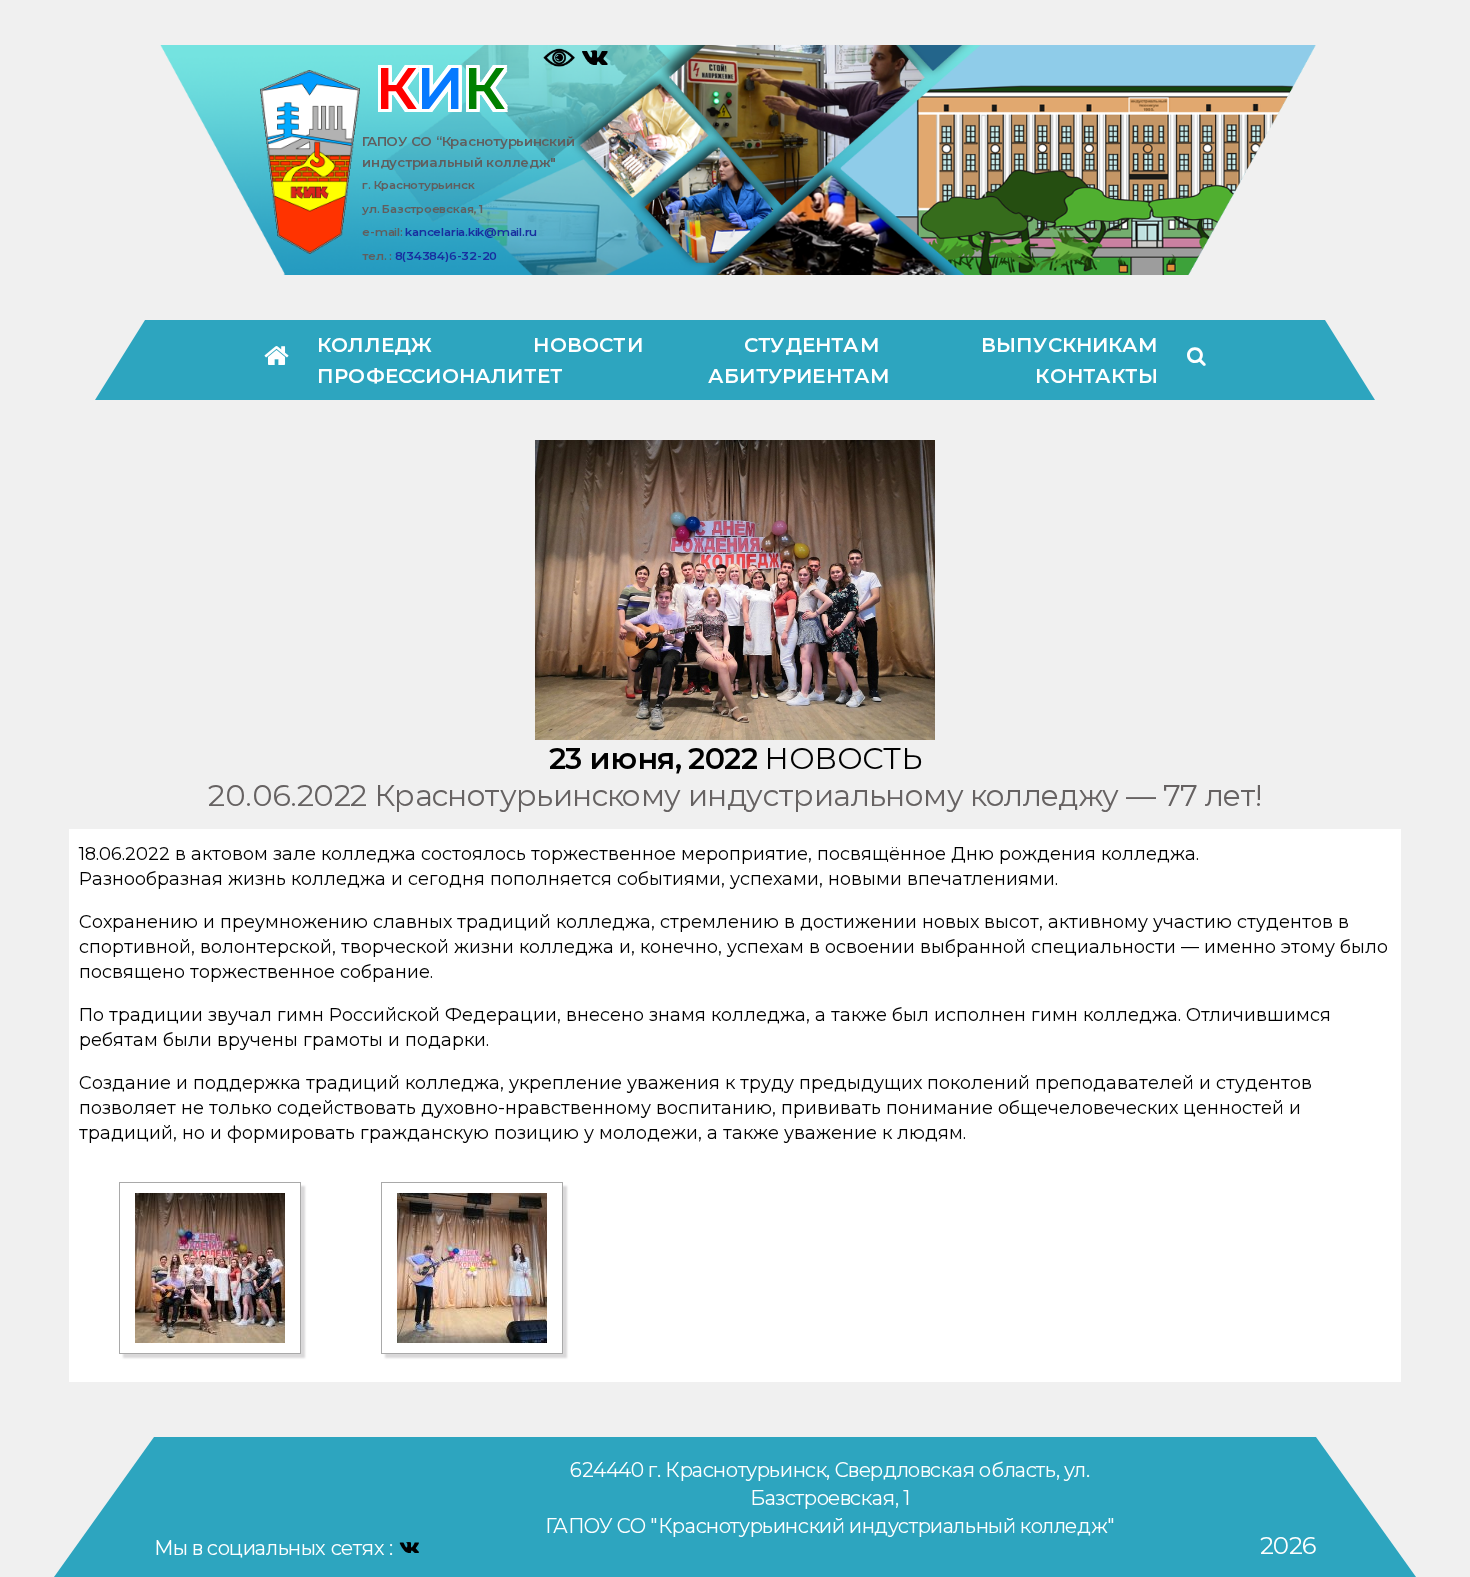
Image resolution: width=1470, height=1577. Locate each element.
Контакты (1096, 376)
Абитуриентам (799, 376)
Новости (587, 345)
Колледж (374, 345)
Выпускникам (1069, 345)
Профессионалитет (440, 376)
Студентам (812, 345)
